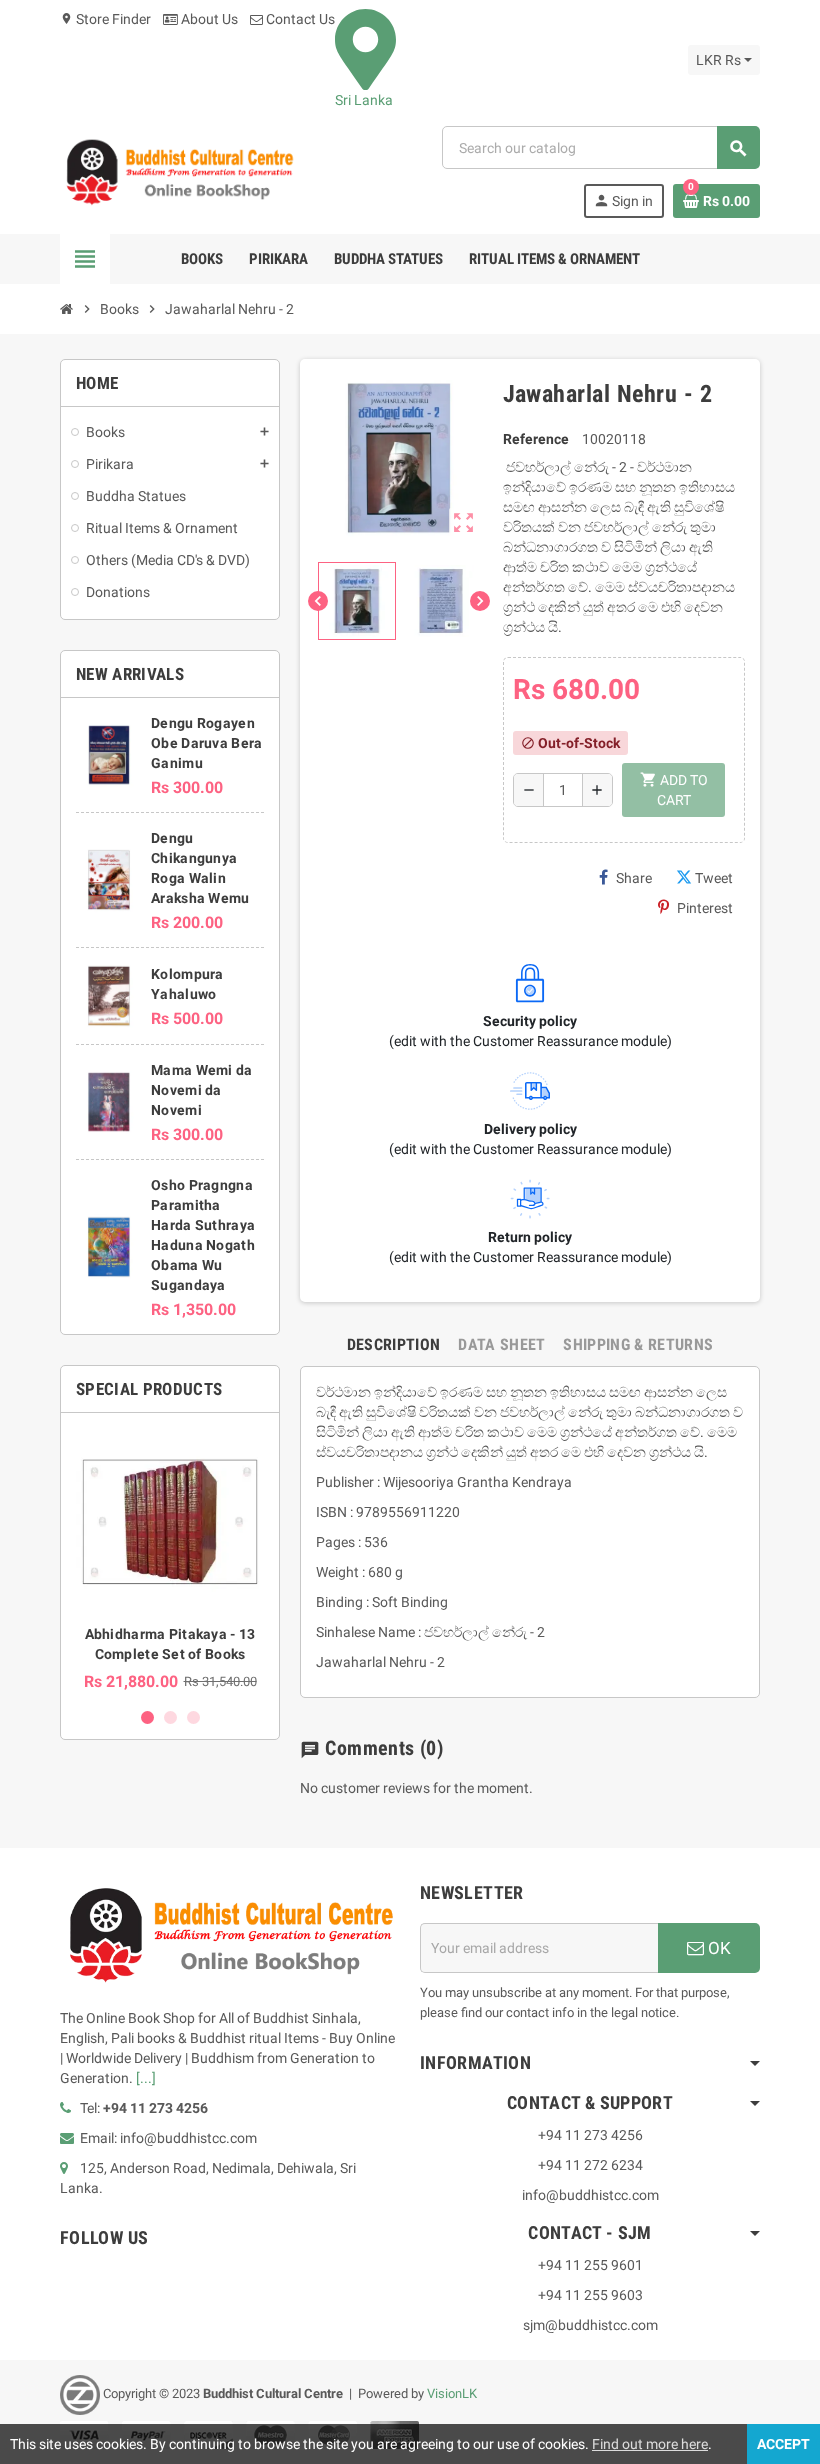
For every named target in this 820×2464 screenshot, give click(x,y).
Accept (783, 2444)
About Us (208, 19)
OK (717, 1948)
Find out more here (650, 2444)
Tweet (714, 878)
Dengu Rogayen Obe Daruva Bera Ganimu (206, 743)
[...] (146, 2078)
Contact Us (299, 19)
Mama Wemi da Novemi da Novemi (201, 1090)
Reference (536, 439)
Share (634, 878)
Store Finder (105, 19)
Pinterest (705, 908)
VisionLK (452, 2393)
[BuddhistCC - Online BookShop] (179, 171)
